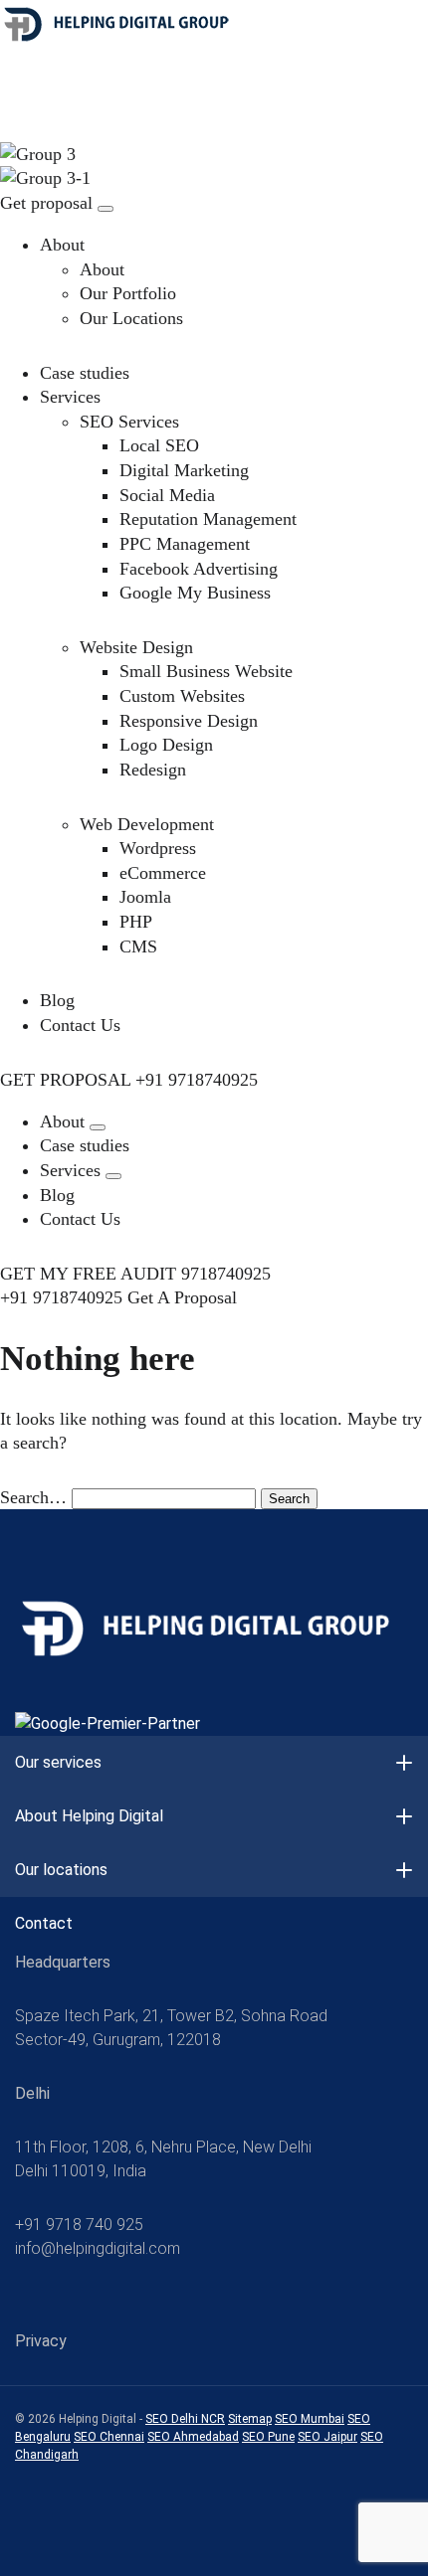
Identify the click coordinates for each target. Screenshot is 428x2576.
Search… (33, 1497)
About (62, 245)
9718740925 (226, 1274)
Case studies (85, 373)
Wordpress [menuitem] (158, 848)
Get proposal (46, 203)
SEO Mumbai (310, 2419)
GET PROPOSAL (65, 1080)
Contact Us (80, 1025)
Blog (57, 1000)
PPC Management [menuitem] (185, 544)
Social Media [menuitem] (167, 495)
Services (70, 397)
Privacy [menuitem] (41, 2341)
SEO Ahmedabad (193, 2437)
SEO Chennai (109, 2437)
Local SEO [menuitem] (159, 445)
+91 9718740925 (197, 1080)
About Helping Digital (89, 1816)
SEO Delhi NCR (185, 2419)
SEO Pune (268, 2437)
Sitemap (250, 2419)
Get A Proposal (182, 1297)
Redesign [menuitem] (153, 770)
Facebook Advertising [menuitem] (199, 569)
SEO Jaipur (327, 2437)
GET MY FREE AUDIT (88, 1274)
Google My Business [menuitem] (195, 593)
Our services (58, 1762)
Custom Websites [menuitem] (182, 696)
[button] (98, 1127)
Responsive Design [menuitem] (189, 721)
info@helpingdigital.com (98, 2248)
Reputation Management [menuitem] (208, 519)
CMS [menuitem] (138, 946)
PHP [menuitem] (136, 922)
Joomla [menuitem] (145, 897)
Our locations (61, 1870)
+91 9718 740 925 (79, 2225)
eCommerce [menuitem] (163, 873)
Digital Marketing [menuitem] (184, 470)
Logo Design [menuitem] (166, 745)
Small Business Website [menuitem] (206, 671)
